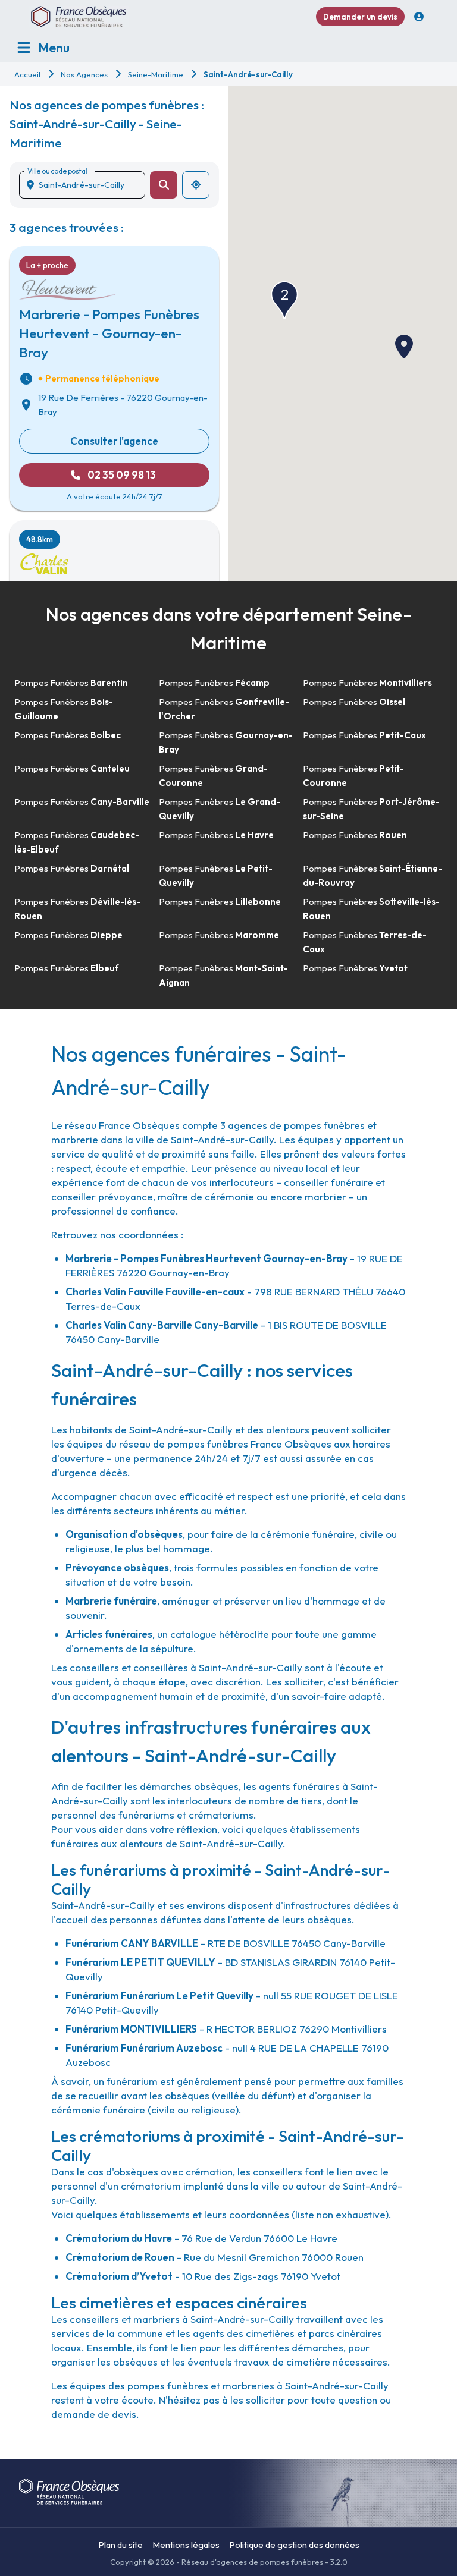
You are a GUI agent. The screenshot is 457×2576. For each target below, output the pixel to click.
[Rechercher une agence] (164, 185)
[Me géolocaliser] (196, 185)
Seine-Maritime (156, 74)
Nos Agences (84, 74)
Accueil (27, 74)
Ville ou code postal (57, 171)
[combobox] (87, 185)
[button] (404, 347)
